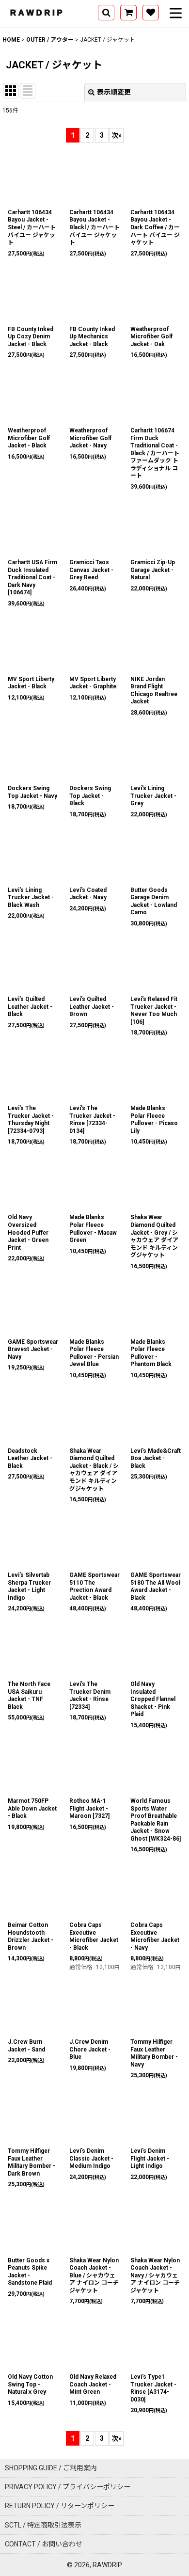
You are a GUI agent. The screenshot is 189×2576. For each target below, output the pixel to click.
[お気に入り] (151, 13)
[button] (106, 13)
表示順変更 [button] (114, 92)
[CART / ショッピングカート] (128, 13)
